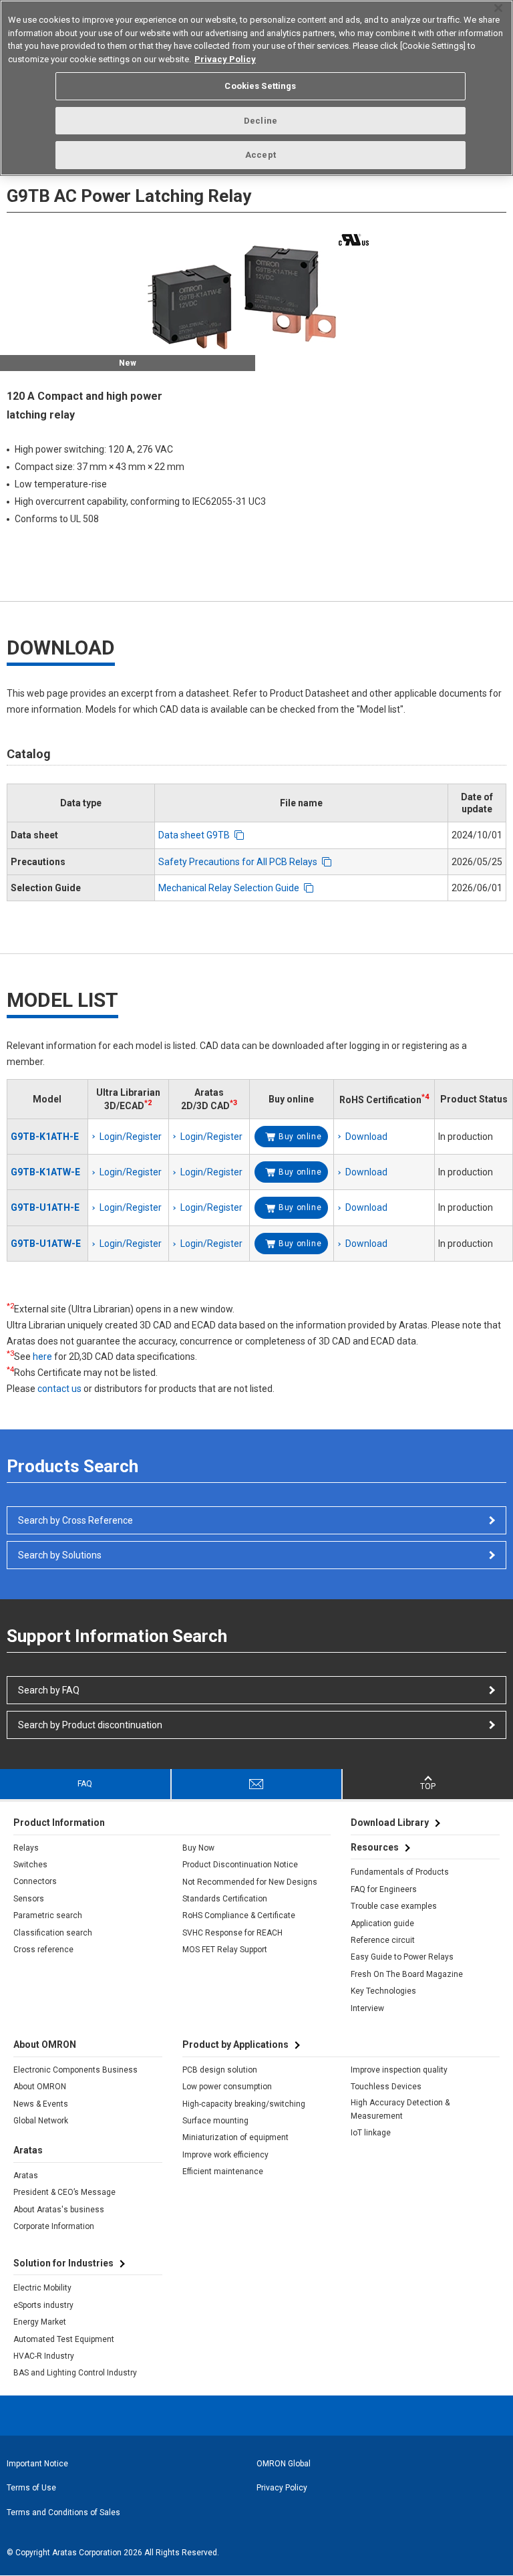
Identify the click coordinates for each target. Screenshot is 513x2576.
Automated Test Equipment (64, 2339)
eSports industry (43, 2305)
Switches (30, 1865)
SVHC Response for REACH (232, 1933)
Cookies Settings (260, 86)
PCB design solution (220, 2070)
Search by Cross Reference (75, 1520)
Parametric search (48, 1915)
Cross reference (43, 1950)
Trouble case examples (394, 1906)
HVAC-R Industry (44, 2356)
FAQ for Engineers (384, 1889)
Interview (367, 2008)
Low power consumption (227, 2087)
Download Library (390, 1823)
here (42, 1357)
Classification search (53, 1933)
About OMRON (40, 2087)
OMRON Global (284, 2464)
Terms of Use (31, 2488)
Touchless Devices (386, 2087)
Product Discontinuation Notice (240, 1865)
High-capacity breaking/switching (244, 2104)
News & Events (41, 2104)
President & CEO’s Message (64, 2192)
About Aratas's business (59, 2210)
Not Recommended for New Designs (250, 1882)
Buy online (300, 1137)
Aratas (26, 2176)
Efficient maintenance (223, 2172)
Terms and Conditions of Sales (63, 2512)
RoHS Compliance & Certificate (239, 1915)
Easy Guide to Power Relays (402, 1957)
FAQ (85, 1784)
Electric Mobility (42, 2288)
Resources (375, 1847)
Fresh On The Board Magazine (407, 1974)
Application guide (382, 1923)
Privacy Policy (282, 2488)
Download (366, 1137)
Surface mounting (215, 2121)
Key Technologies (383, 1991)
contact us (59, 1389)
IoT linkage (371, 2133)
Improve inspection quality (399, 2070)
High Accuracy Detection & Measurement (400, 2109)
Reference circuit (383, 1940)
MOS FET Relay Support (225, 1950)
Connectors (35, 1881)
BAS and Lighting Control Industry (75, 2373)
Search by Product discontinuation (90, 1725)
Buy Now (198, 1848)
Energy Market (40, 2322)
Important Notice (37, 2464)
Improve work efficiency (225, 2155)
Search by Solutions (60, 1555)
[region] (256, 88)
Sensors (29, 1899)
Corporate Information (54, 2226)
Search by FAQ (49, 1690)
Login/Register (131, 1137)
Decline (261, 121)
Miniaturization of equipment (235, 2137)
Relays (26, 1848)
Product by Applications (235, 2044)
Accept (261, 155)
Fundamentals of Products (400, 1872)
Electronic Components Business (75, 2070)
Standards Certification (225, 1899)
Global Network (41, 2121)
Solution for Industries (63, 2263)
